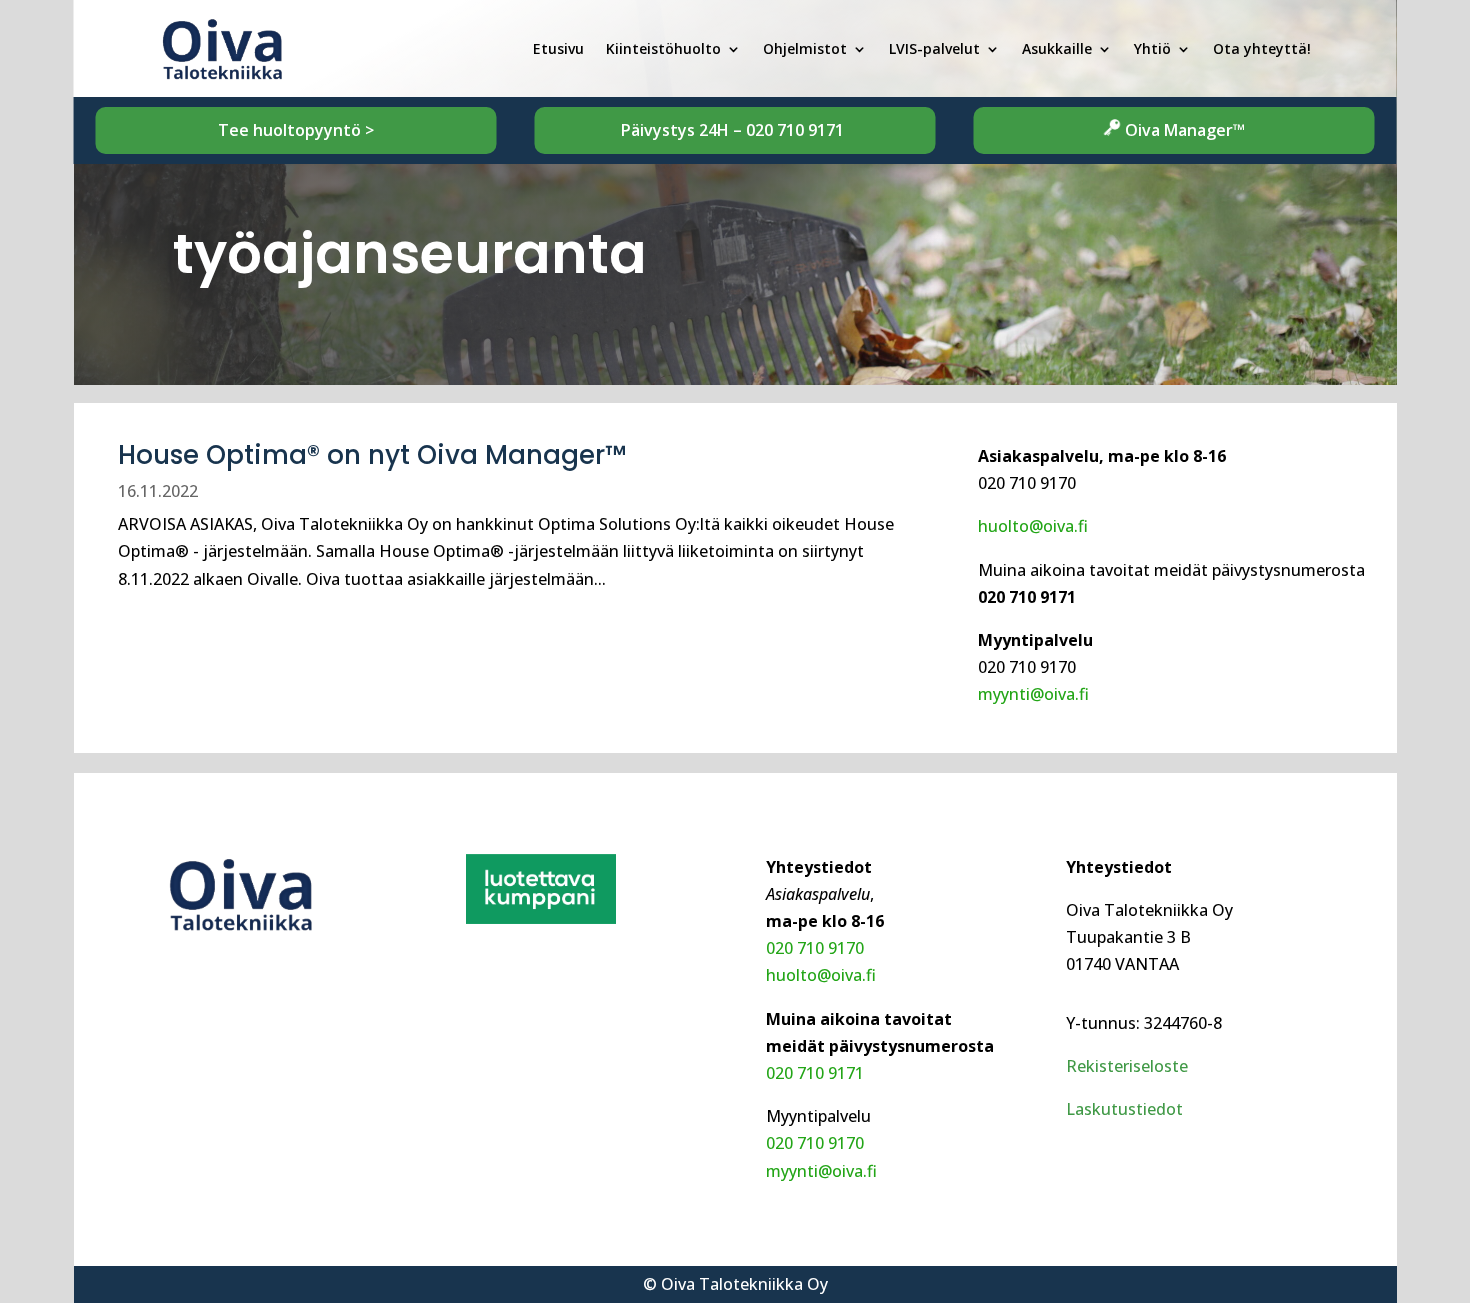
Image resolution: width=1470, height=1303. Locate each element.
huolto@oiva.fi (1033, 526)
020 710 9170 (815, 948)
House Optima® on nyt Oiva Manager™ (372, 455)
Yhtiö (1152, 48)
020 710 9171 (797, 130)
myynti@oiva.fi (1033, 694)
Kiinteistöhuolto (663, 48)
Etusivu (558, 48)
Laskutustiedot (1124, 1109)
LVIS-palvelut (934, 48)
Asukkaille (1057, 48)
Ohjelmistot (805, 48)
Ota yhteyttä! (1262, 48)
